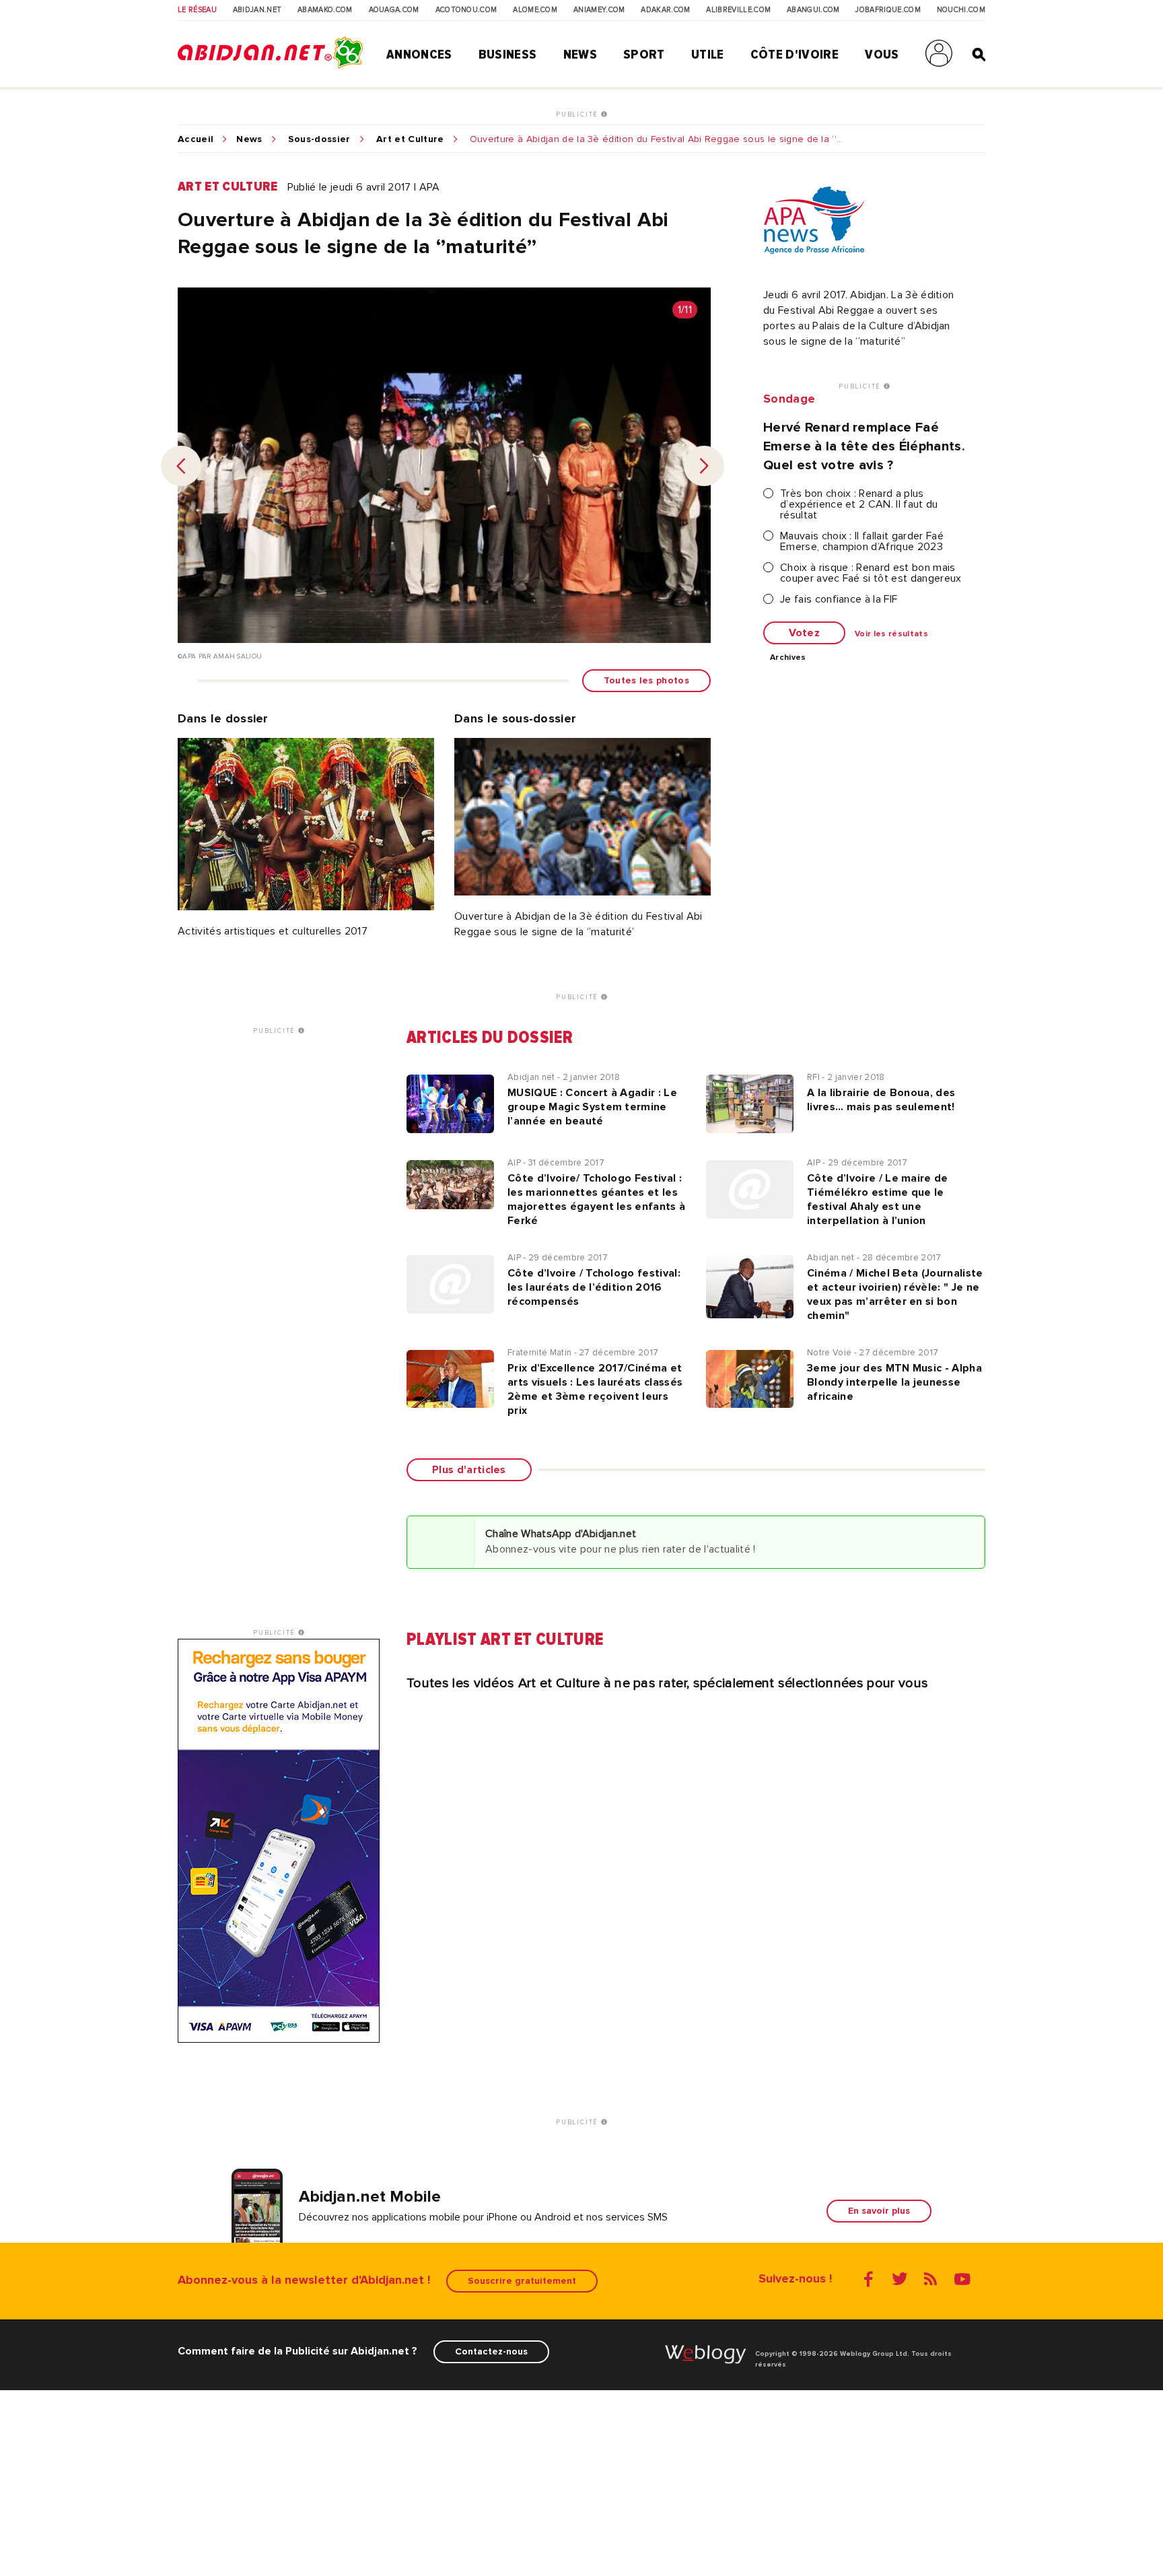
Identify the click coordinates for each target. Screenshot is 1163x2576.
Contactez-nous (491, 2351)
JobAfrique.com (888, 10)
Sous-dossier (319, 139)
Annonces (419, 55)
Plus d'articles (469, 1470)
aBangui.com (813, 10)
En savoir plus (879, 2211)
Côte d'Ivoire (795, 55)
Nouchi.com (961, 10)
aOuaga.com (394, 10)
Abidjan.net (257, 10)
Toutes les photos (646, 680)
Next (704, 466)
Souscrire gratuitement (522, 2281)
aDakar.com (665, 10)
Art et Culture (410, 139)
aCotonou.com (466, 10)
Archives (788, 658)
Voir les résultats (891, 634)
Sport (644, 55)
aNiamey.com (599, 10)
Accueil (196, 139)
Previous (181, 466)
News (580, 55)
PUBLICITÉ (578, 114)
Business (508, 55)
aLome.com (535, 10)
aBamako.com (325, 10)
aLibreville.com (738, 10)
